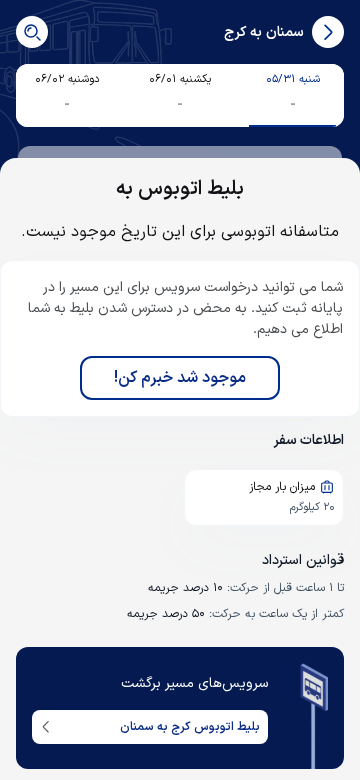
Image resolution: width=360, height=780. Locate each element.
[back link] (328, 32)
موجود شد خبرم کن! (180, 378)
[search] (32, 32)
